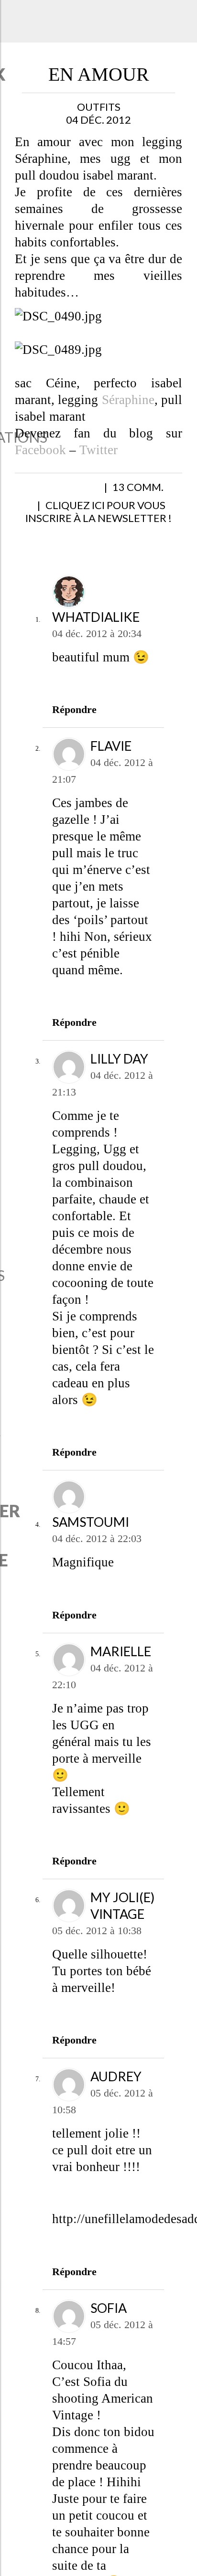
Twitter (98, 450)
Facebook (40, 450)
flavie (111, 759)
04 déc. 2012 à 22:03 (97, 1551)
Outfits (99, 107)
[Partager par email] (125, 492)
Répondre (74, 722)
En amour (99, 74)
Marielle (121, 1664)
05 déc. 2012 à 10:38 (97, 1943)
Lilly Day (119, 1071)
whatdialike (96, 630)
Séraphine (128, 400)
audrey (116, 2089)
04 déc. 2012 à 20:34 (97, 646)
